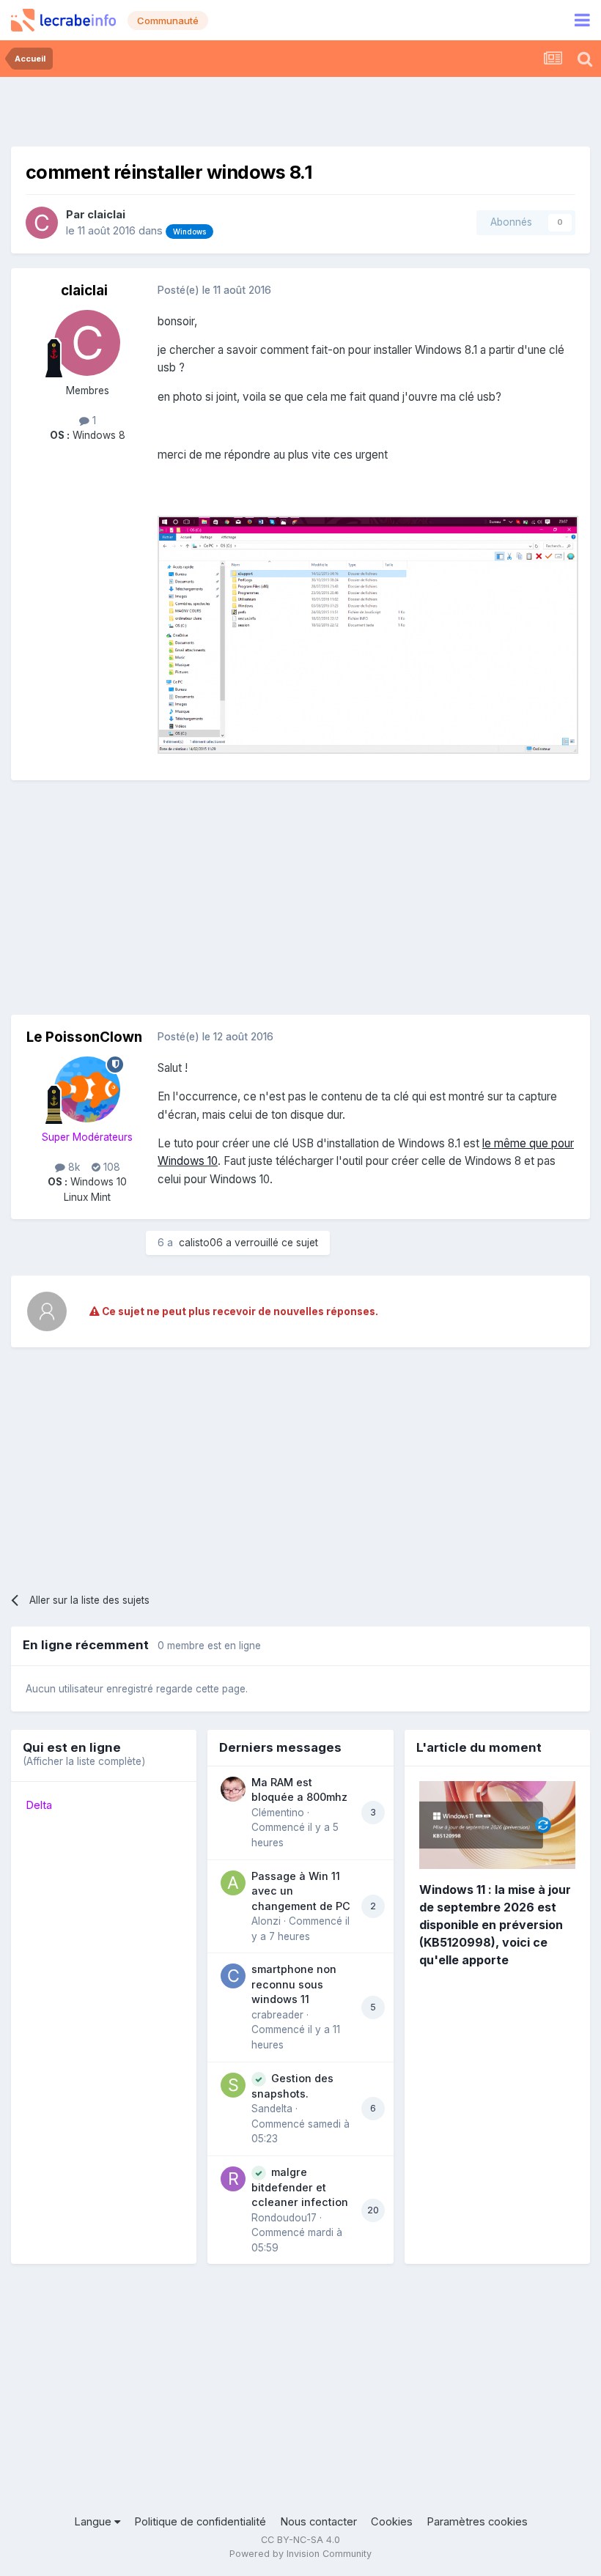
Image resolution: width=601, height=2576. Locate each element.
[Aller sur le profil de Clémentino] (233, 1789)
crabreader (277, 2015)
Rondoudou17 (284, 2218)
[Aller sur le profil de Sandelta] (233, 2085)
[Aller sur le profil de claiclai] (42, 223)
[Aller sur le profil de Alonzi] (233, 1883)
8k (73, 1167)
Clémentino (278, 1813)
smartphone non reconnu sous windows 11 (294, 1984)
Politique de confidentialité (200, 2522)
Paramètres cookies (477, 2522)
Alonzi (266, 1921)
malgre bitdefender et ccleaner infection (300, 2187)
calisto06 (201, 1243)
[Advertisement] (300, 110)
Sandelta (272, 2109)
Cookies (392, 2522)
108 (110, 1167)
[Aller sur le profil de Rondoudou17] (233, 2179)
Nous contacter (318, 2522)
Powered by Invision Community (300, 2554)
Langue (94, 2522)
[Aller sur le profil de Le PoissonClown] (87, 1089)
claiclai (106, 215)
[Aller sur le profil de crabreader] (233, 1976)
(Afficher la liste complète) (84, 1761)
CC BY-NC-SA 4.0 (300, 2540)
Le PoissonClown (84, 1037)
